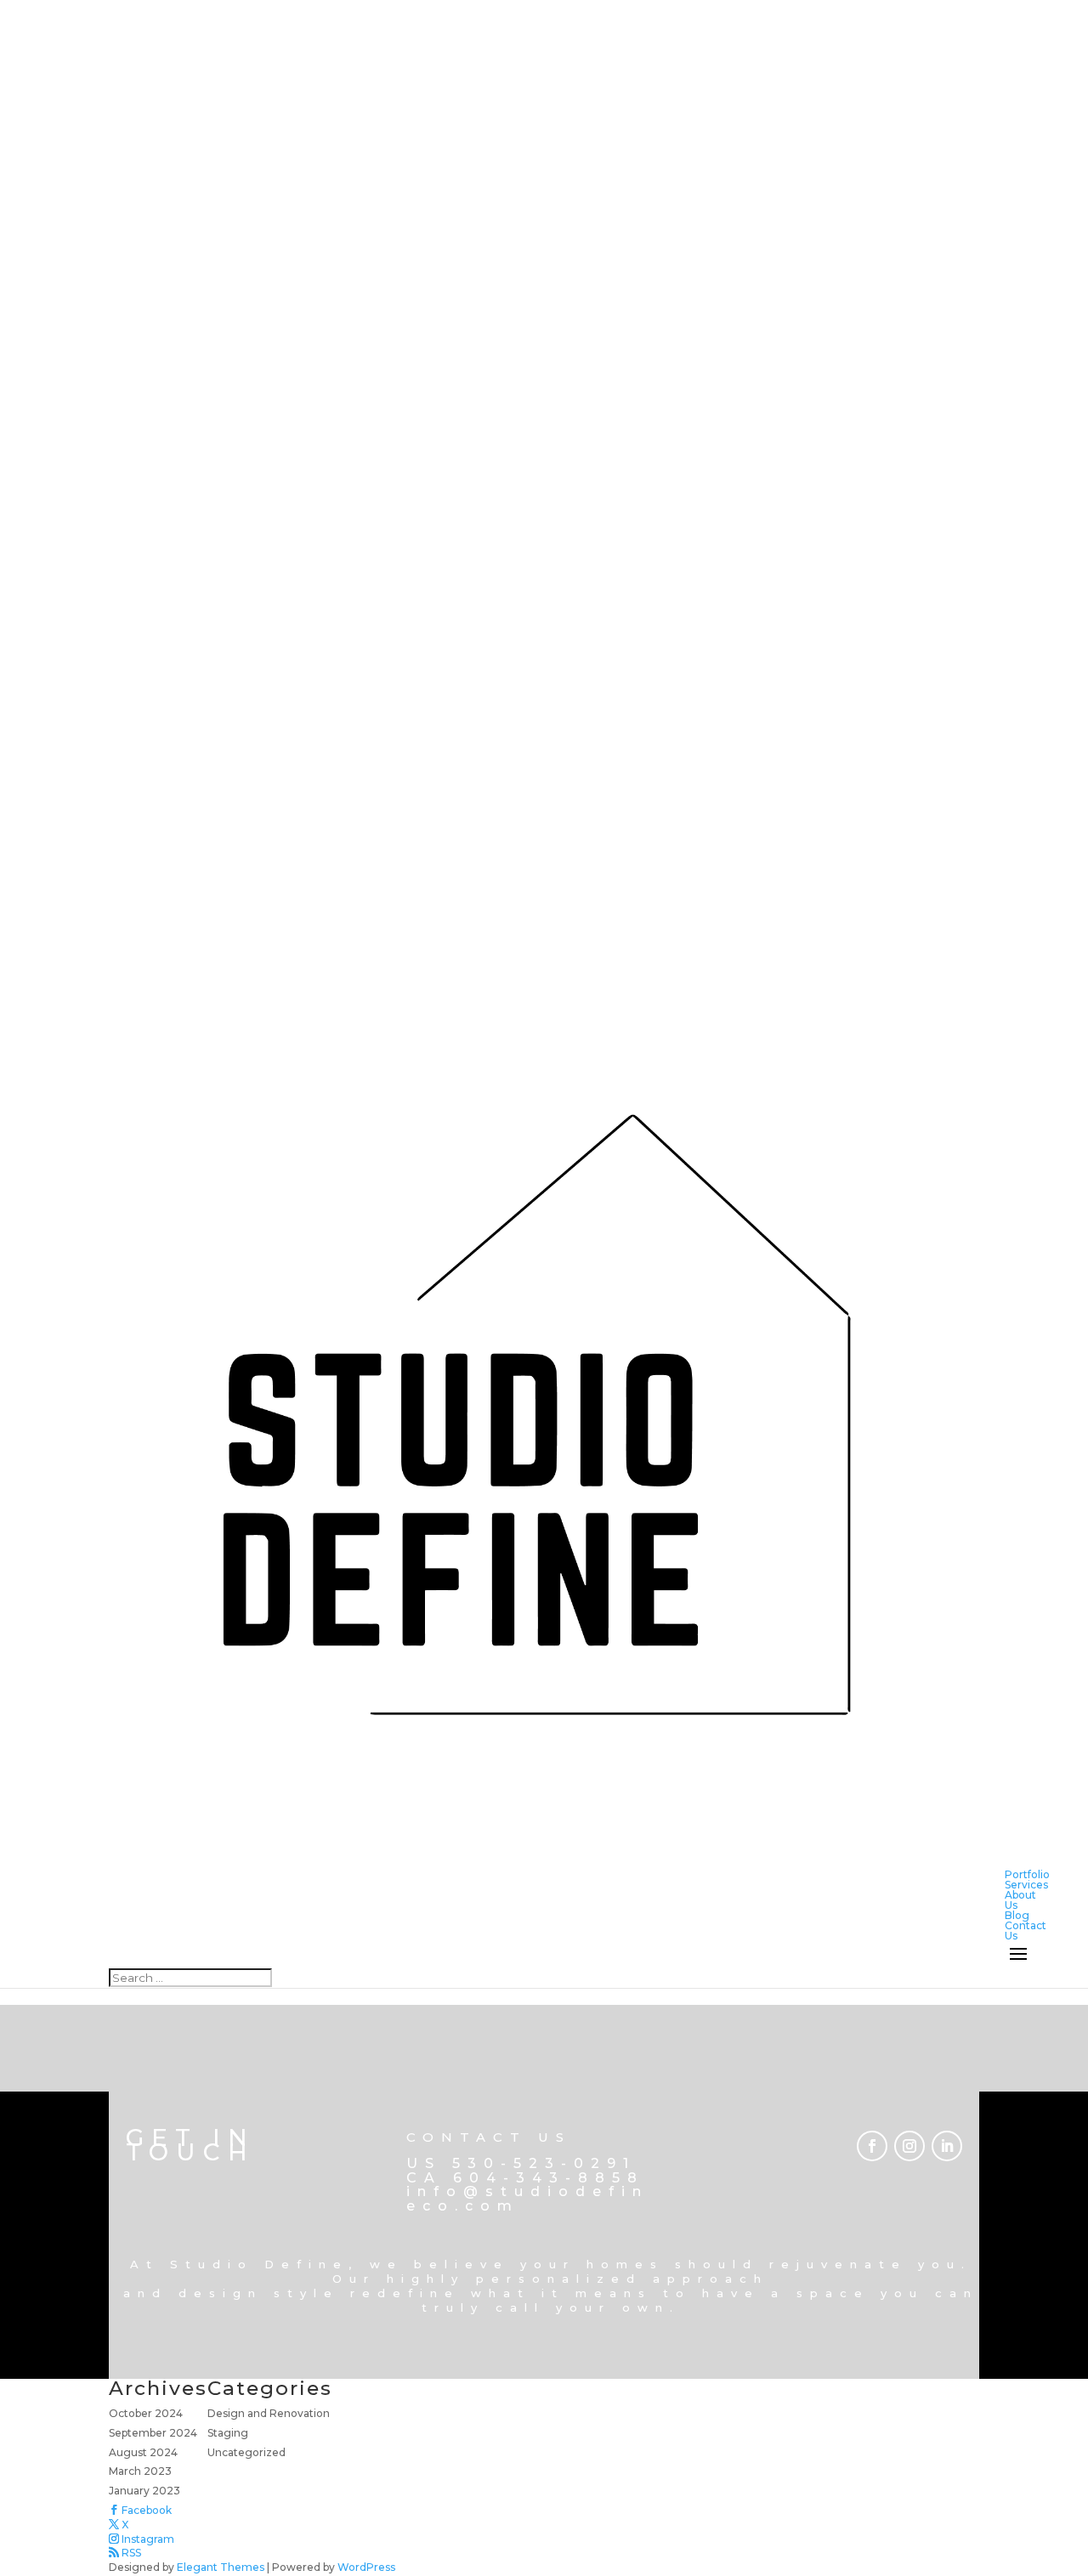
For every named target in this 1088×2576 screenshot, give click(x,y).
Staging (228, 2433)
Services (1026, 1885)
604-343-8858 (549, 2178)
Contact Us (1026, 1931)
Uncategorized (246, 2452)
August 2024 (143, 2452)
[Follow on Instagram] (909, 2146)
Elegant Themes (221, 2567)
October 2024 (146, 2413)
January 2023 (144, 2491)
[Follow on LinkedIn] (947, 2146)
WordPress (366, 2567)
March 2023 (140, 2471)
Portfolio (1027, 1874)
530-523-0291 (544, 2163)
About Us (1020, 1900)
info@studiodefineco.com (527, 2199)
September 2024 (153, 2433)
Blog (1017, 1915)
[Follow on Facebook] (872, 2146)
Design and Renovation (269, 2413)
